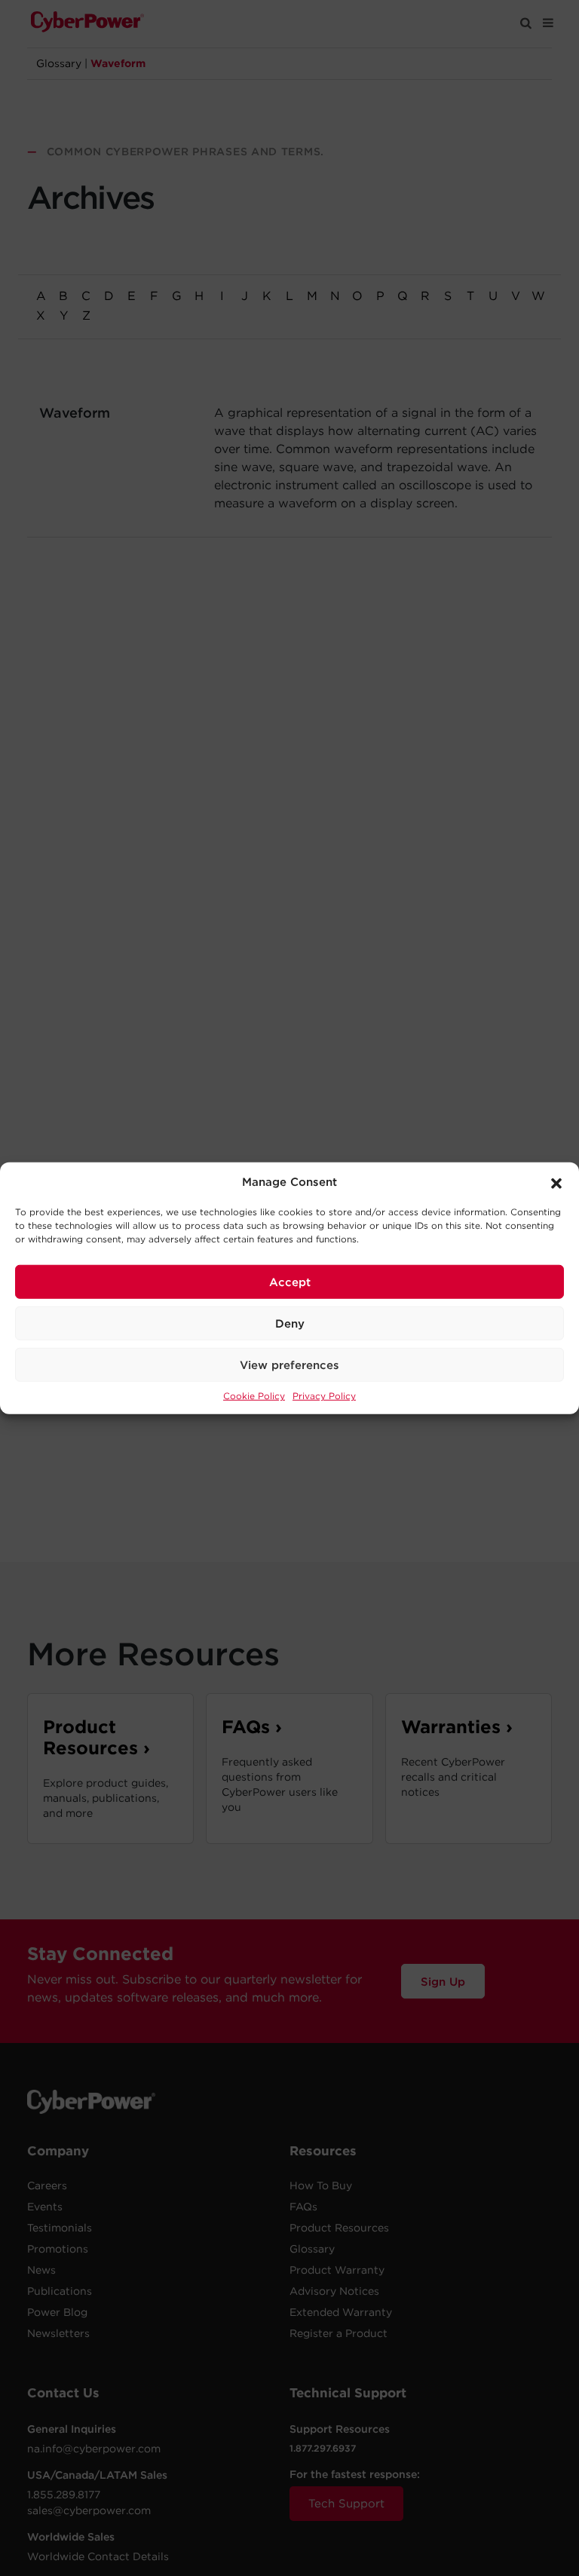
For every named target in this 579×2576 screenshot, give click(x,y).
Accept (290, 1282)
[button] (556, 1182)
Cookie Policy (254, 1396)
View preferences (289, 1365)
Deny (290, 1323)
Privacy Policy (324, 1396)
